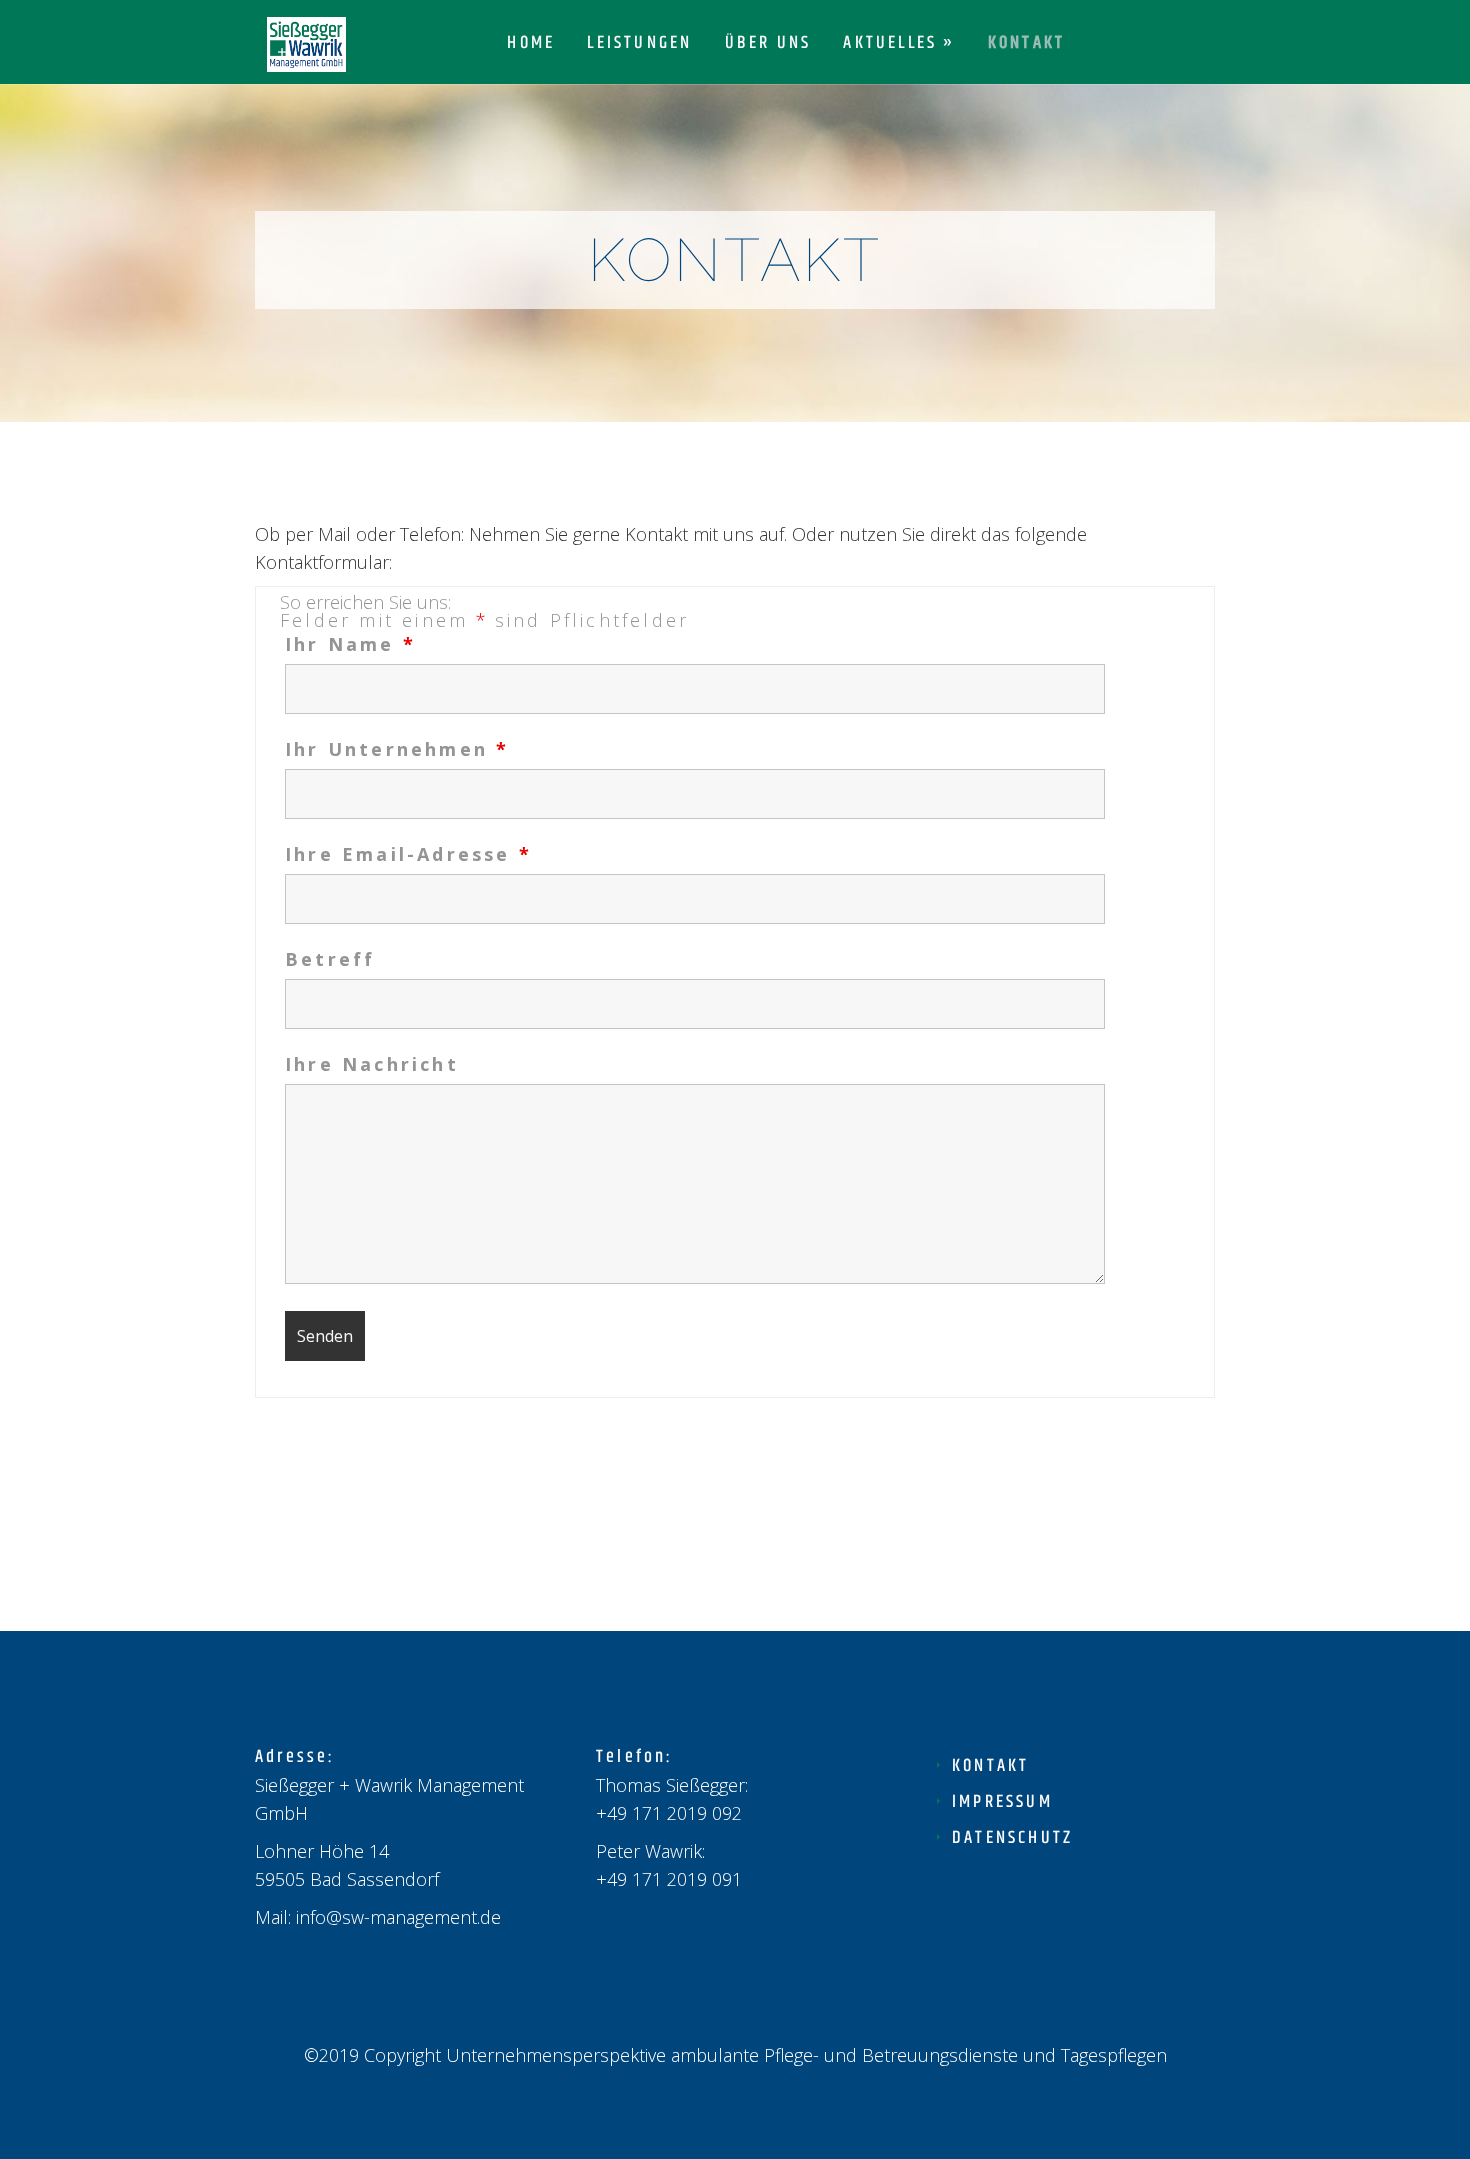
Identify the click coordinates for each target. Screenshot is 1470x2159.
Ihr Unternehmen (395, 749)
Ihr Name (349, 644)
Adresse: (295, 1757)
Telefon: (635, 1757)
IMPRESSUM (1002, 1802)
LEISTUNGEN (639, 45)
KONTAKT (1026, 45)
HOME (531, 45)
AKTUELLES (890, 45)
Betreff (330, 959)
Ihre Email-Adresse (407, 854)
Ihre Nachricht (372, 1064)
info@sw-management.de (398, 1917)
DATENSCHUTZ (1012, 1838)
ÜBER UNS (768, 45)
